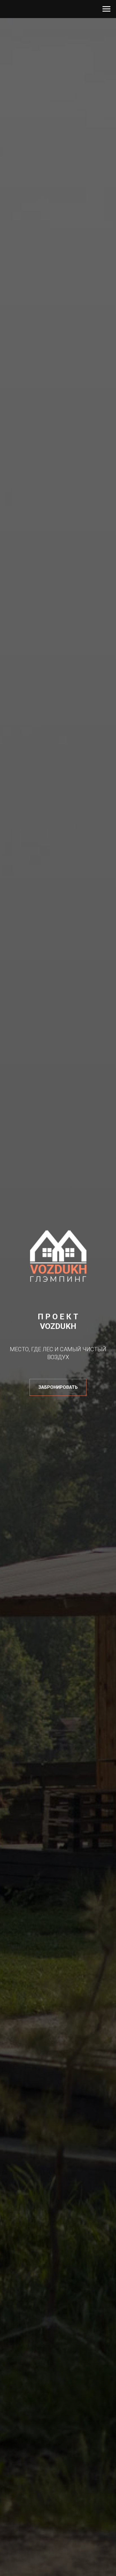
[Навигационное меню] (106, 9)
